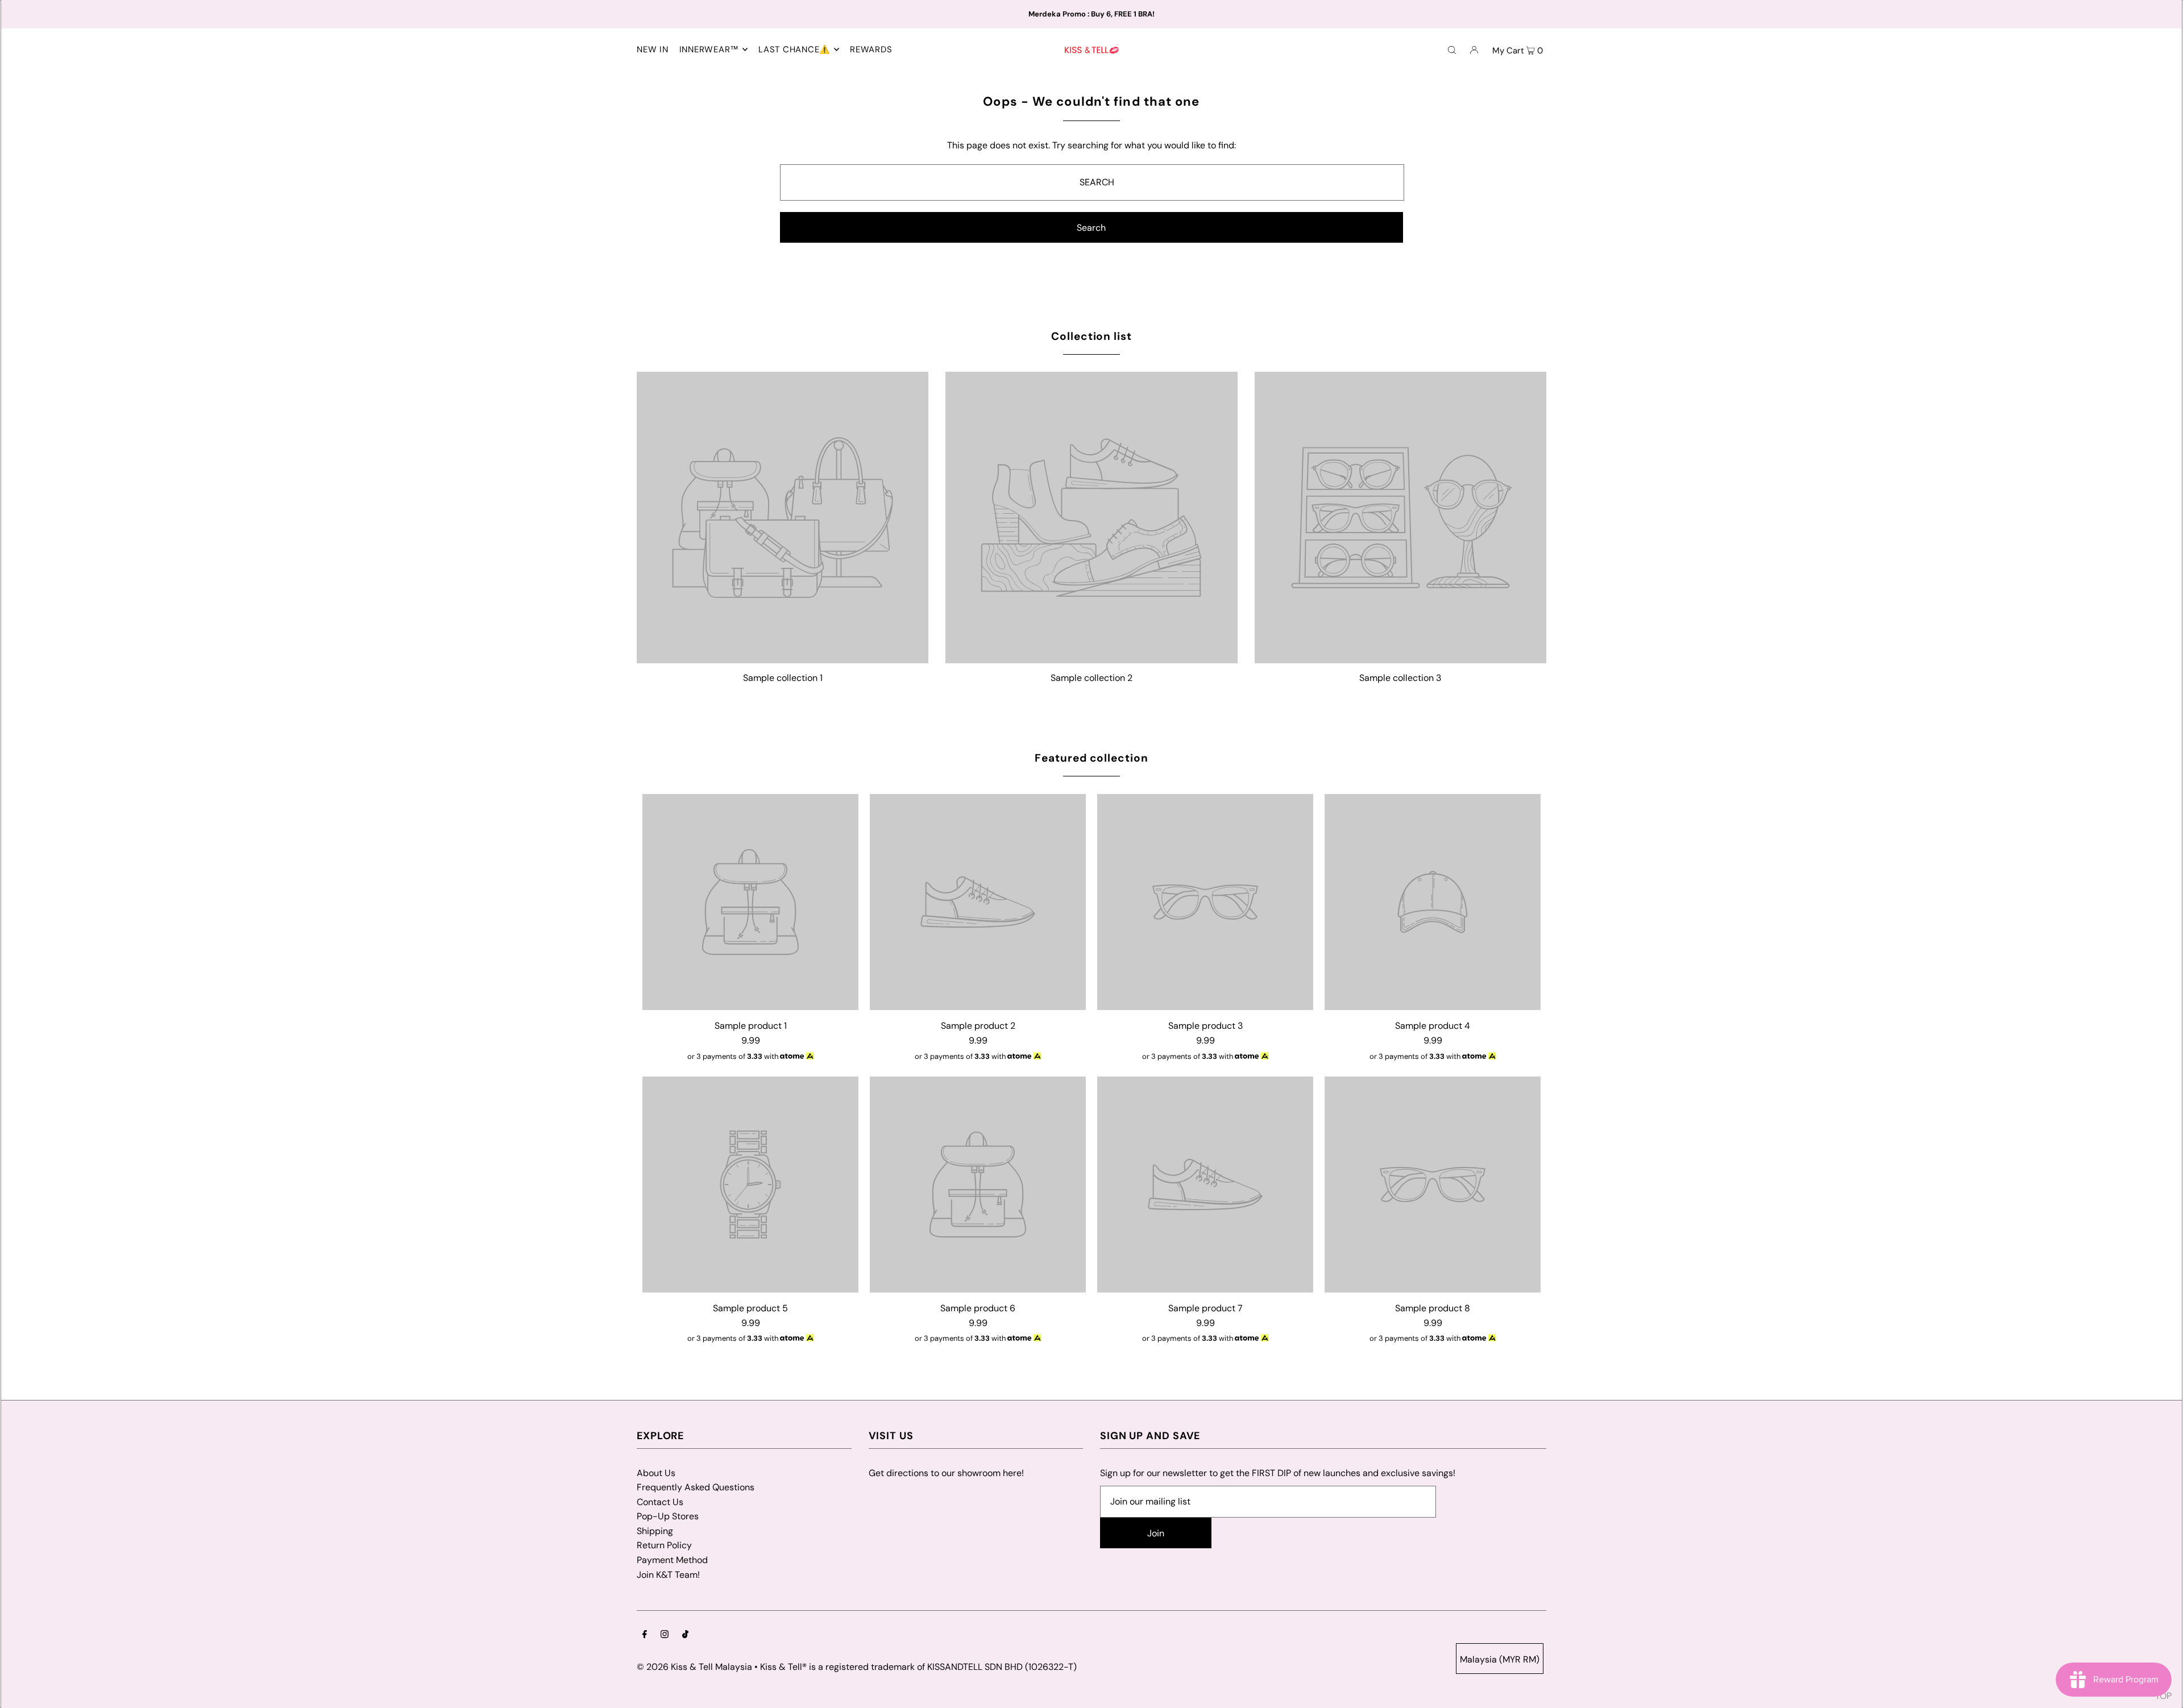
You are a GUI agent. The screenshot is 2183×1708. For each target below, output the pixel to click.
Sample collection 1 (783, 678)
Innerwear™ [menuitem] (709, 49)
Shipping (655, 1531)
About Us (656, 1473)
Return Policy (664, 1545)
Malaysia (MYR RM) (1500, 1659)
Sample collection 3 (1400, 678)
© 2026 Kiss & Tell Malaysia (694, 1667)
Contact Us (660, 1502)
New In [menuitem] (653, 49)
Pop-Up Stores (668, 1516)
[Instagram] (665, 1635)
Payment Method (672, 1560)
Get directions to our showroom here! (946, 1473)
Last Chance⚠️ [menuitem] (794, 49)
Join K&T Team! (668, 1575)
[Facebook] (645, 1635)
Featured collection (1091, 758)
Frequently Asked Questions (696, 1487)
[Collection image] (783, 658)
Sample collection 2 (1091, 678)
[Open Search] (1452, 49)
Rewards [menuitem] (871, 49)
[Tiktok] (685, 1635)
